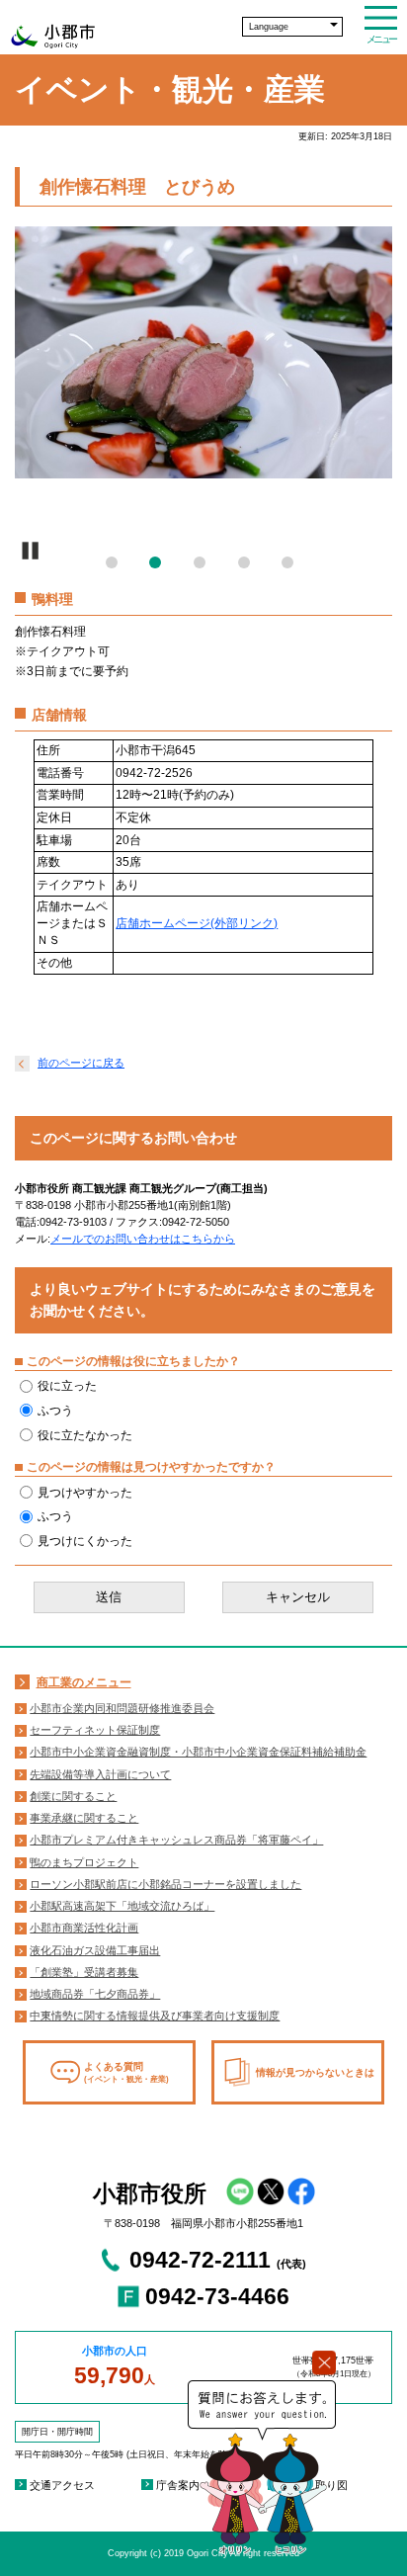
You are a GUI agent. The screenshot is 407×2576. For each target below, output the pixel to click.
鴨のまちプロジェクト (84, 1862)
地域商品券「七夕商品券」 (95, 1994)
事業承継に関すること (84, 1818)
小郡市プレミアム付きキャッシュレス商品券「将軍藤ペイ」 (176, 1840)
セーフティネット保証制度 (95, 1730)
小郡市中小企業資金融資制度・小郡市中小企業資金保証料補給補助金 (198, 1752)
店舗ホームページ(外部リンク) (197, 923)
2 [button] (159, 566)
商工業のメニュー (84, 1682)
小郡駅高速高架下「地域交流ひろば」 (122, 1906)
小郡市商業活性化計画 (84, 1928)
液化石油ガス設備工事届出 (95, 1950)
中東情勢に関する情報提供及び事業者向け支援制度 (155, 2016)
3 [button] (203, 566)
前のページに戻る (81, 1063)
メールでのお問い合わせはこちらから (143, 1239)
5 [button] (291, 566)
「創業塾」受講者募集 (84, 1972)
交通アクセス (62, 2485)
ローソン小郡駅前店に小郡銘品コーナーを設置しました (165, 1884)
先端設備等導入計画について (100, 1774)
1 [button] (116, 566)
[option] (203, 352)
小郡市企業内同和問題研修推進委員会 (122, 1708)
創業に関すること (73, 1796)
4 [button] (248, 566)
